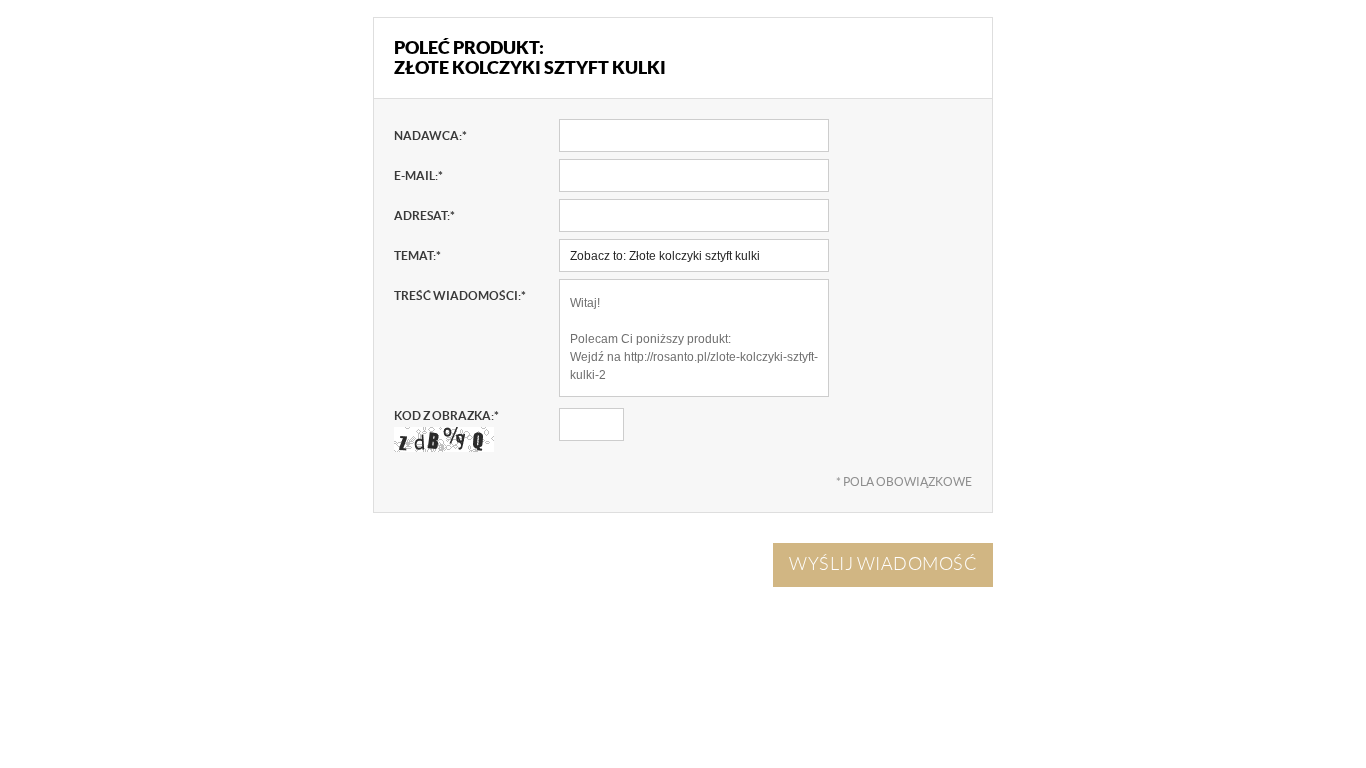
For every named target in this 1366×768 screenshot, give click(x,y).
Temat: (417, 255)
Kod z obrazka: (446, 415)
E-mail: (418, 175)
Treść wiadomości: (460, 295)
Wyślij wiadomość (883, 564)
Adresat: (424, 215)
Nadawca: (430, 135)
